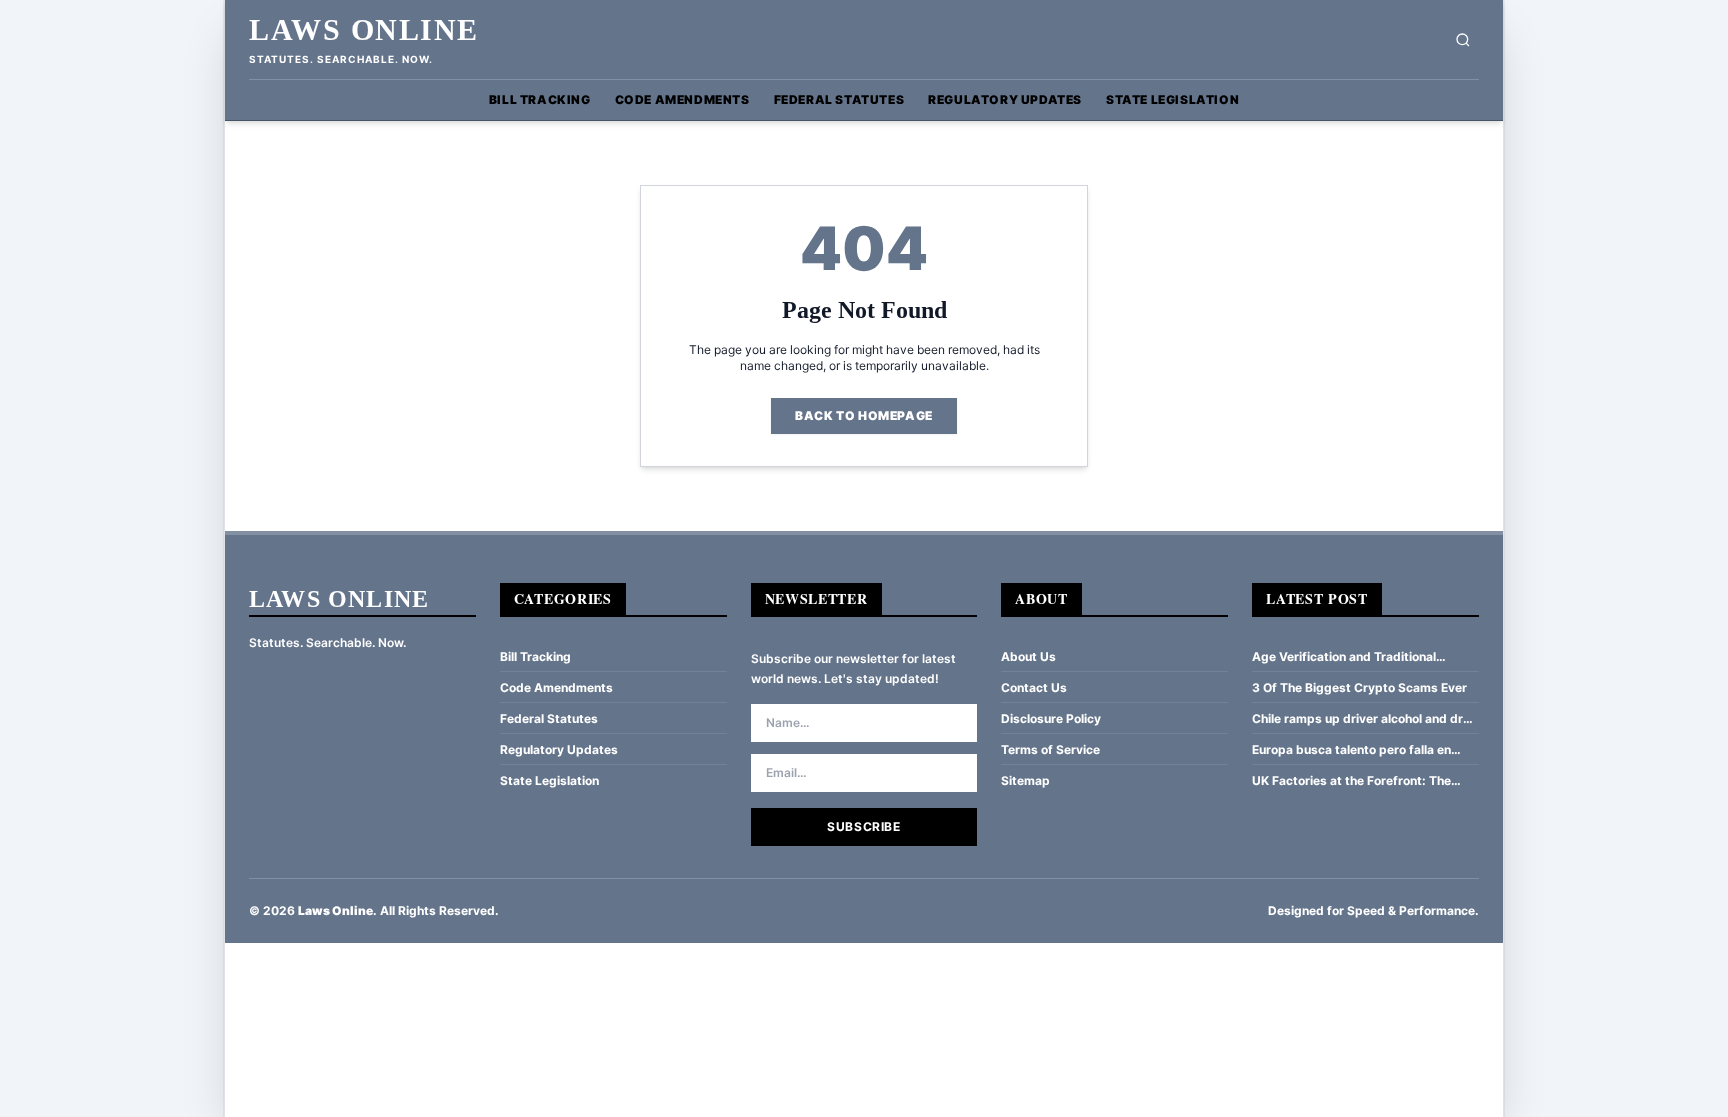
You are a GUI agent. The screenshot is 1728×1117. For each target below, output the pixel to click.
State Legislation (1172, 99)
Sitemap (1025, 780)
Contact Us (1034, 687)
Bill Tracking (540, 99)
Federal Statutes (839, 99)
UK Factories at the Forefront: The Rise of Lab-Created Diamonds (1351, 781)
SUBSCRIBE (863, 826)
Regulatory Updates (1005, 99)
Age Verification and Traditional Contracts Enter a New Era (1344, 657)
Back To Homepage (864, 415)
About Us (1028, 656)
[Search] (1463, 40)
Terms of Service (1050, 749)
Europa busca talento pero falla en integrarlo (1351, 750)
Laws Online (364, 29)
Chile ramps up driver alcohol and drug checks (1365, 719)
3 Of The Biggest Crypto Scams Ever (1359, 687)
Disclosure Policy (1051, 718)
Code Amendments (682, 99)
